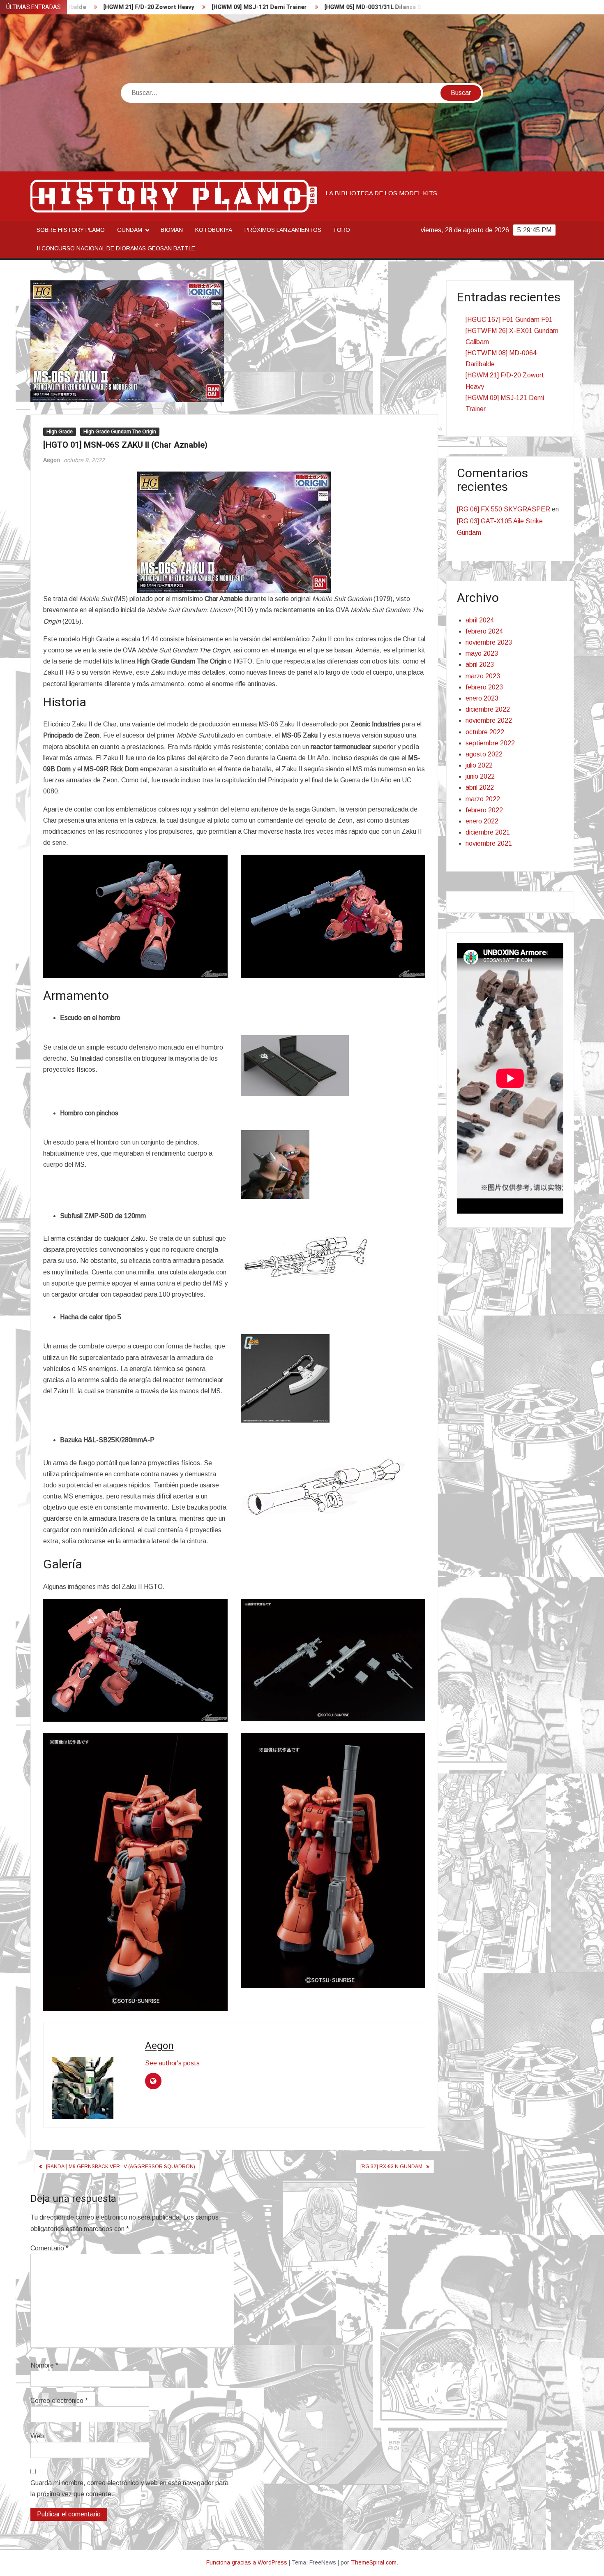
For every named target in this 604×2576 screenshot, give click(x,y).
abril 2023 (480, 665)
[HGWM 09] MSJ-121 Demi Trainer (161, 7)
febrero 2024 (484, 631)
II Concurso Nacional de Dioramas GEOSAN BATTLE (116, 248)
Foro (342, 230)
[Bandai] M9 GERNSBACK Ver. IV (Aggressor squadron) (121, 2167)
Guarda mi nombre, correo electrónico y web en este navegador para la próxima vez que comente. (129, 2488)
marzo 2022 (483, 799)
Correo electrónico (59, 2401)
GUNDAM (130, 230)
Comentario (50, 2248)
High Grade (60, 432)
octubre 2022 (485, 732)
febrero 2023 (484, 687)
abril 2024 (480, 620)
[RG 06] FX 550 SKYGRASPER (504, 509)
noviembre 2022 (489, 720)
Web (37, 2436)
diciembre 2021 (488, 832)
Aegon (52, 460)
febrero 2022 (484, 810)
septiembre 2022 (490, 743)
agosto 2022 (484, 754)
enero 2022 (482, 821)
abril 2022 (480, 787)
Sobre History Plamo (71, 230)
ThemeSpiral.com (374, 2562)
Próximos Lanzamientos (283, 230)
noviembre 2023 (489, 642)
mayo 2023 (482, 653)
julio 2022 (479, 765)
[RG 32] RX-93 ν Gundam (391, 2167)
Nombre (44, 2365)
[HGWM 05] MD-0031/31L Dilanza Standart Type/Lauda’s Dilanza (316, 7)
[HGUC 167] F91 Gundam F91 (509, 320)
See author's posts (172, 2063)
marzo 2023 (483, 676)
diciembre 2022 (488, 709)
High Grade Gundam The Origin (120, 432)
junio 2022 (480, 776)
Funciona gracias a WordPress (247, 2562)
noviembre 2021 (489, 843)
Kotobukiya (214, 230)
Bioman (172, 230)
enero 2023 (482, 698)
